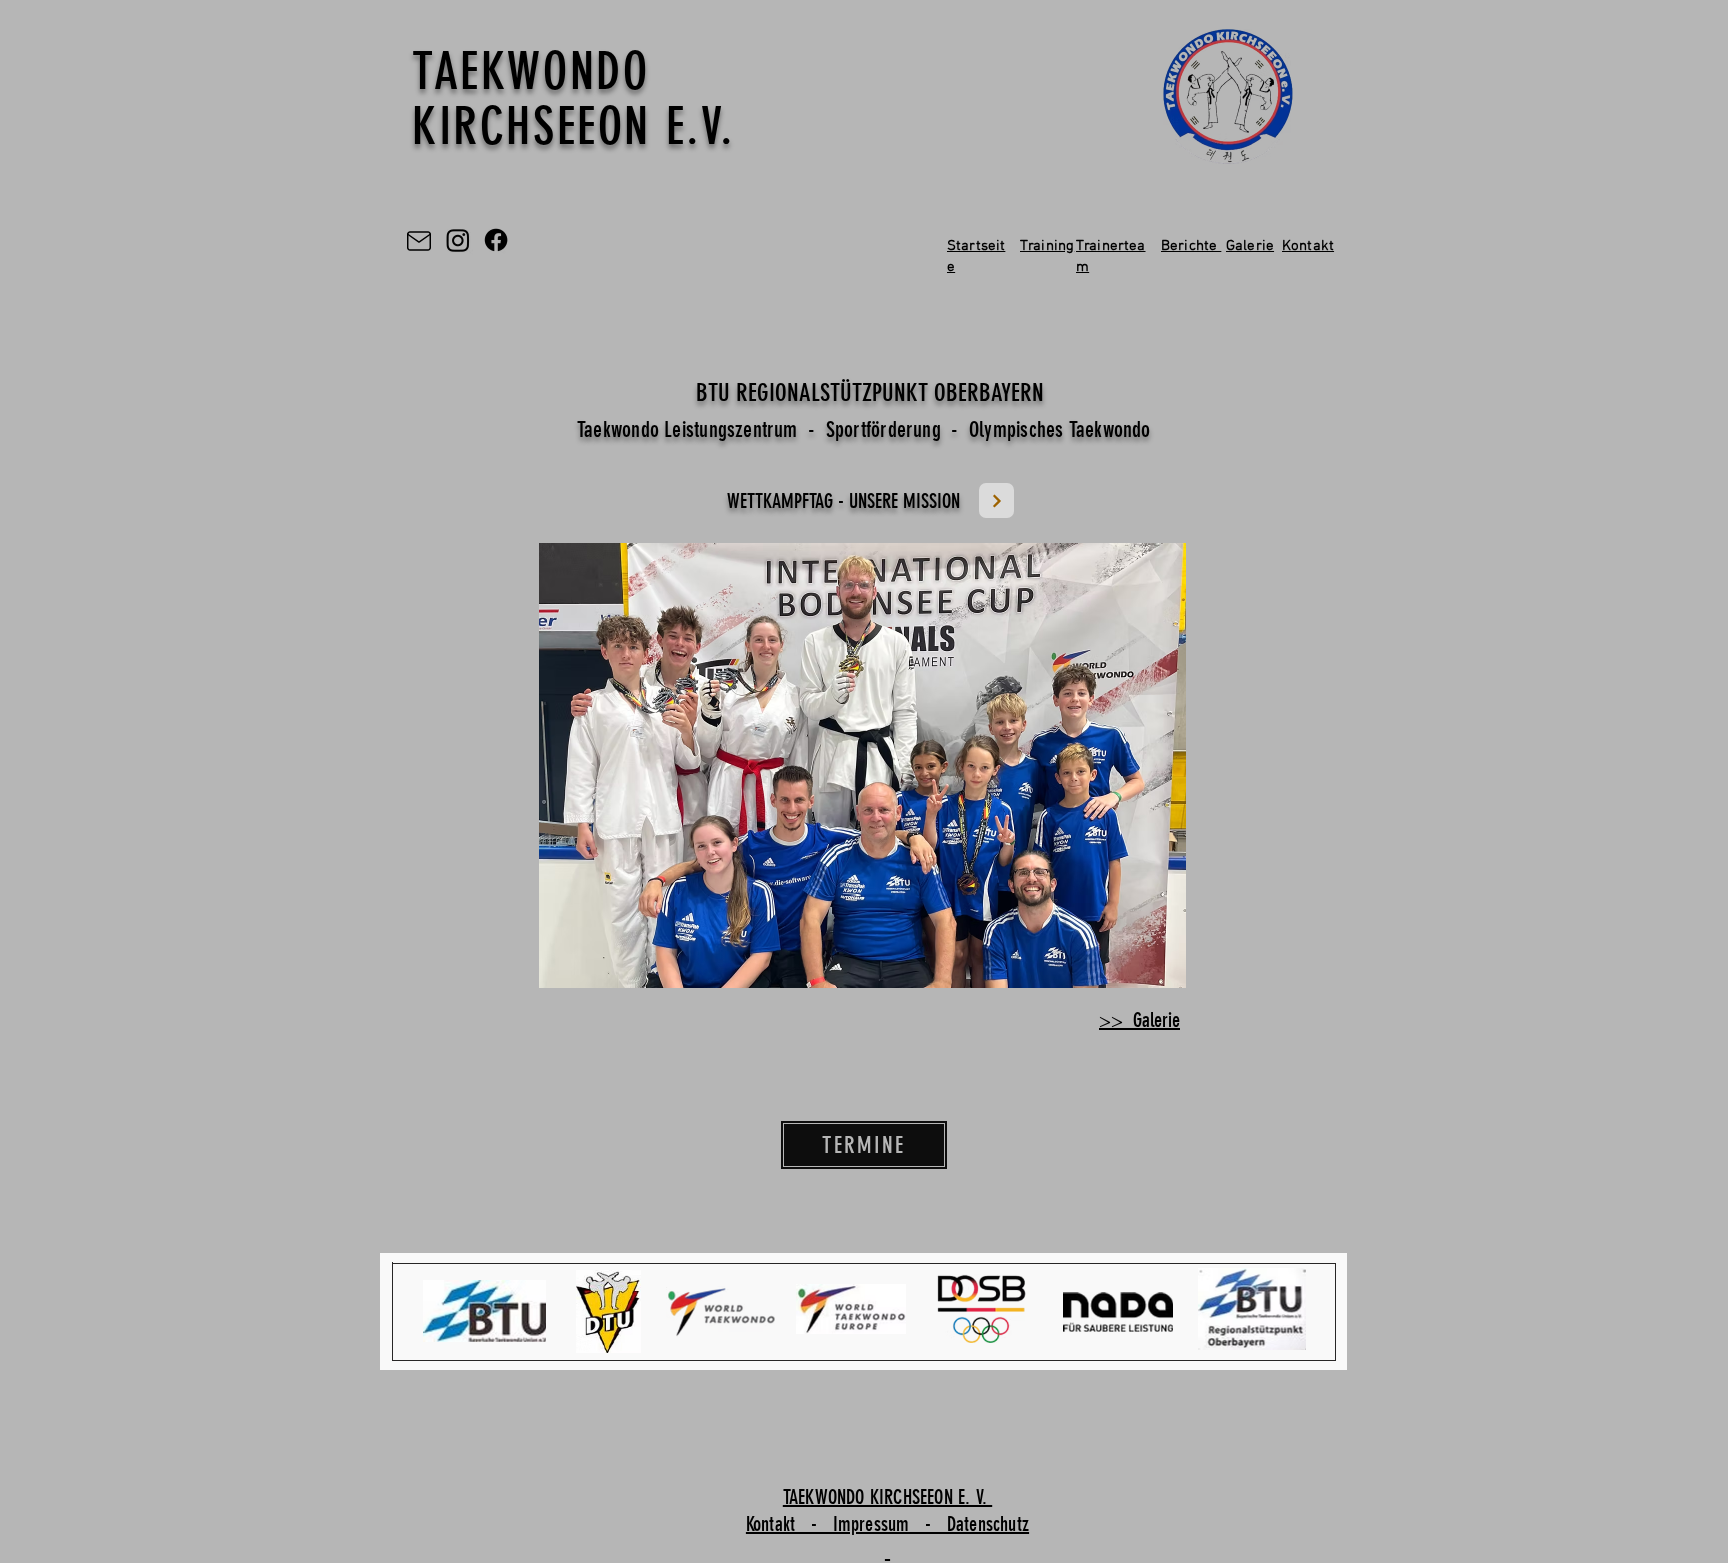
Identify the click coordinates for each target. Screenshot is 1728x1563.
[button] (862, 765)
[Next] (996, 500)
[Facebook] (496, 240)
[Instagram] (458, 240)
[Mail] (418, 240)
